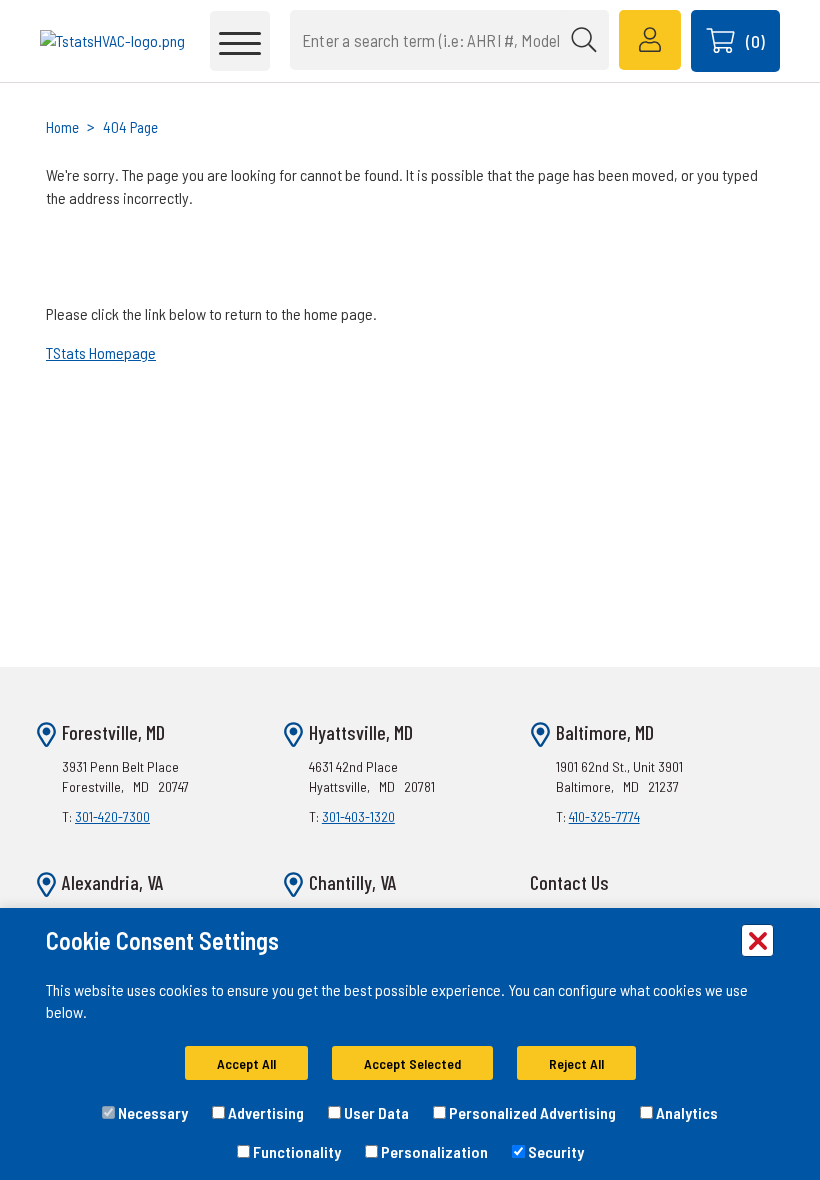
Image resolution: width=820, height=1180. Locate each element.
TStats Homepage (101, 352)
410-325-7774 (604, 816)
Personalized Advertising (531, 1112)
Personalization (433, 1151)
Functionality (295, 1151)
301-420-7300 (112, 816)
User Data (375, 1112)
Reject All (576, 1063)
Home (62, 127)
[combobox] (449, 40)
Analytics (685, 1112)
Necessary (151, 1112)
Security (554, 1151)
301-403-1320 (358, 816)
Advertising (264, 1112)
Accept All (246, 1063)
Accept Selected (412, 1063)
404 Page (130, 127)
